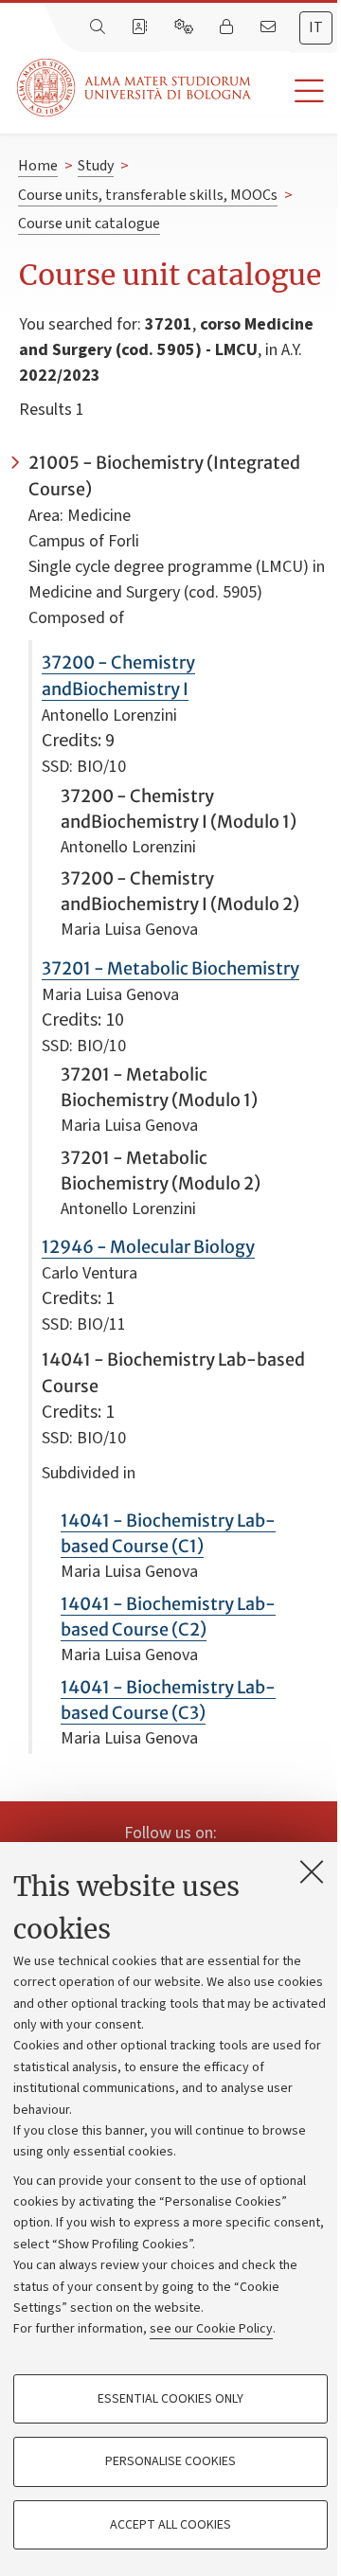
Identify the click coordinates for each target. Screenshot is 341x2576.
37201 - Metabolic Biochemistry (170, 968)
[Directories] (141, 27)
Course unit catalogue (89, 224)
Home (38, 166)
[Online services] (186, 27)
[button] (296, 91)
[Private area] (228, 27)
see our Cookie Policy (211, 2329)
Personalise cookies (170, 2461)
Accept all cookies (170, 2525)
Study (96, 166)
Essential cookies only (170, 2399)
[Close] (312, 1871)
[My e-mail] (270, 27)
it (316, 27)
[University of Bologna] (135, 88)
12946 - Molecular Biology (148, 1247)
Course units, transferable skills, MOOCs (148, 195)
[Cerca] (99, 27)
